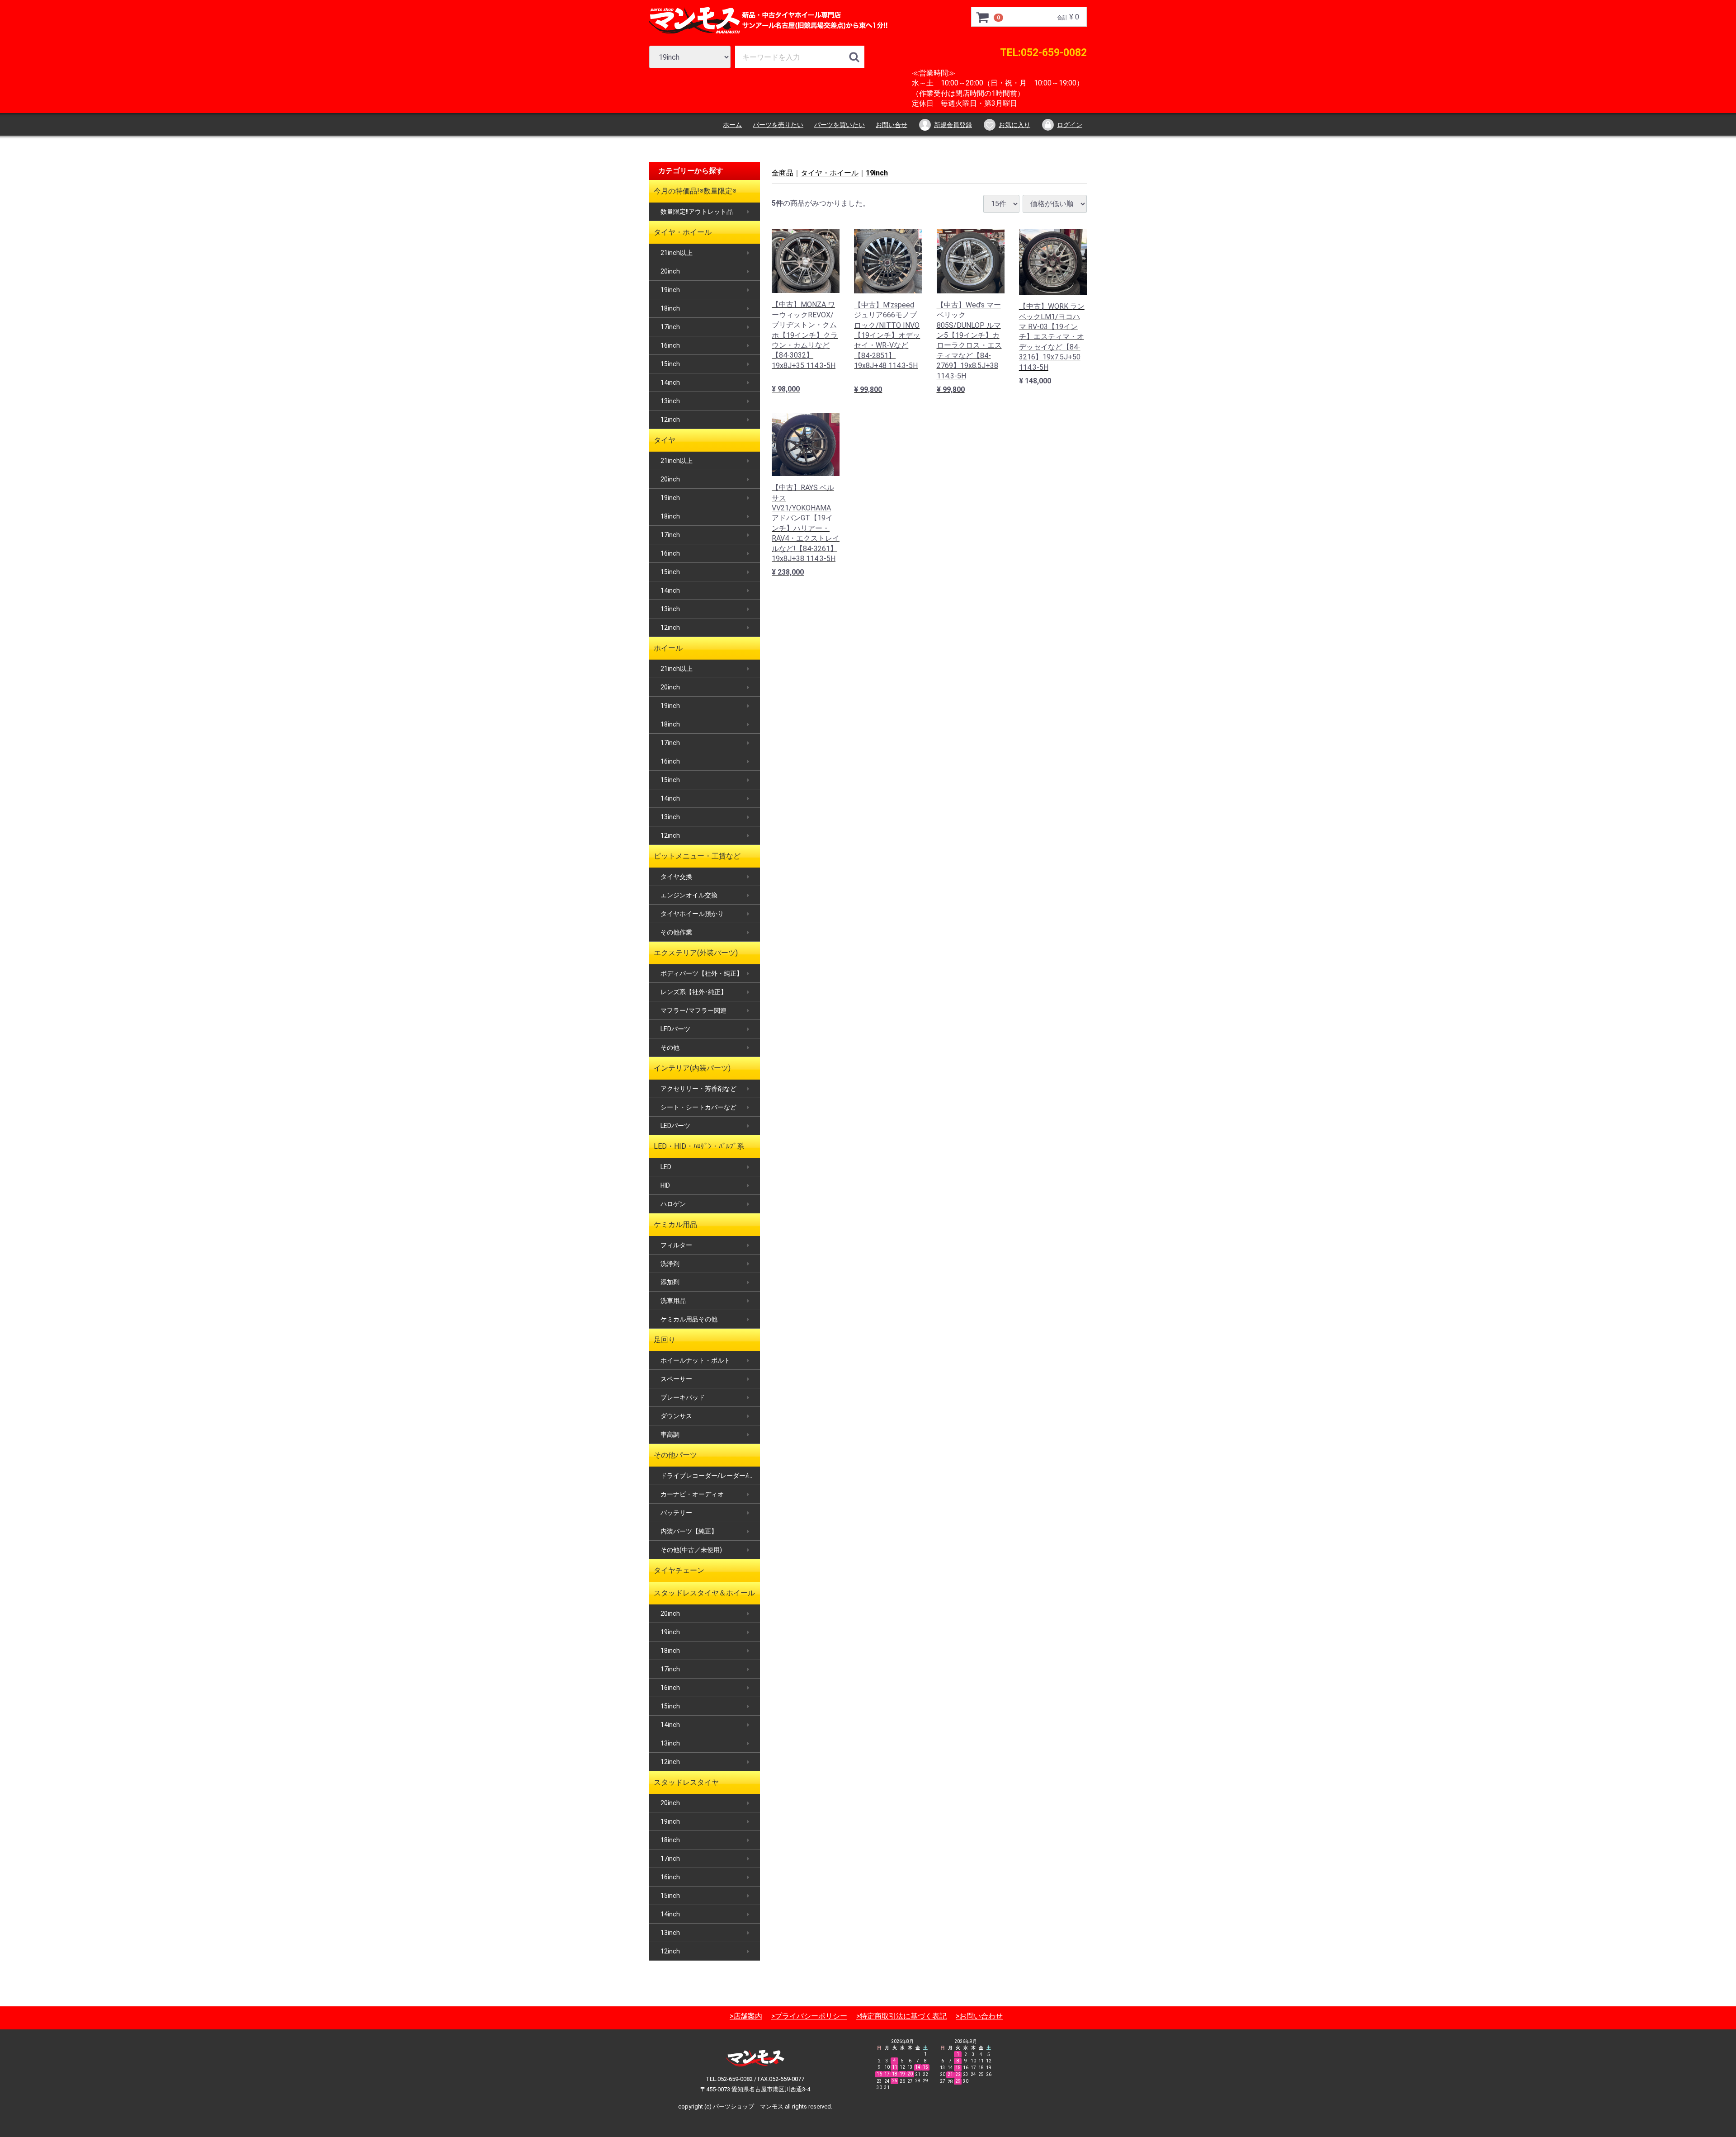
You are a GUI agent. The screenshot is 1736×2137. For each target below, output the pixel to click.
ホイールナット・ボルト (695, 1360)
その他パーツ (675, 1455)
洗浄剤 (670, 1264)
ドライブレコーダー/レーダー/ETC (710, 1476)
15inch (670, 364)
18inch (670, 308)
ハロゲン (673, 1204)
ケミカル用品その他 (689, 1319)
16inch (670, 345)
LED (666, 1167)
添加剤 (670, 1282)
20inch (670, 271)
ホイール (668, 648)
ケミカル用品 (675, 1224)
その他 (670, 1047)
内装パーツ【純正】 (689, 1531)
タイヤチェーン (679, 1570)
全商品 (783, 173)
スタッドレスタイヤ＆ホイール (704, 1593)
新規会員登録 (953, 125)
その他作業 (676, 932)
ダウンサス (676, 1416)
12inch (670, 420)
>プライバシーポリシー (809, 2016)
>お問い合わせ (979, 2016)
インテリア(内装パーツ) (692, 1068)
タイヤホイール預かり (692, 914)
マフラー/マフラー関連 (693, 1010)
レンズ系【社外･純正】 (694, 992)
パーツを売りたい (778, 125)
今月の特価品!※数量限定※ (695, 191)
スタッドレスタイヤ (686, 1782)
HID (665, 1185)
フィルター (676, 1245)
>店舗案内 (746, 2016)
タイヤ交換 (676, 877)
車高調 (670, 1434)
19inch (670, 290)
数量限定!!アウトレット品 (697, 212)
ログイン (1070, 125)
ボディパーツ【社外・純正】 (702, 973)
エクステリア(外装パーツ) (696, 953)
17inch (670, 327)
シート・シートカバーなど (698, 1107)
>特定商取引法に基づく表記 (901, 2016)
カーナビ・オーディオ (692, 1494)
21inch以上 (677, 253)
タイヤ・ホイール (683, 232)
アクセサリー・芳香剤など (698, 1089)
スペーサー (676, 1379)
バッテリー (676, 1513)
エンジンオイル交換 (689, 895)
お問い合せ (892, 125)
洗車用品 (673, 1301)
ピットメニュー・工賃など (697, 856)
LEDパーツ (675, 1029)
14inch (670, 382)
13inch (670, 401)
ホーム (732, 125)
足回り (665, 1340)
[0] (983, 17)
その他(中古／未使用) (691, 1550)
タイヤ (665, 440)
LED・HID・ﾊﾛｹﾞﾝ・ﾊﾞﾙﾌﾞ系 (699, 1146)
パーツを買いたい (840, 125)
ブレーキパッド (683, 1397)
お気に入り (1014, 125)
